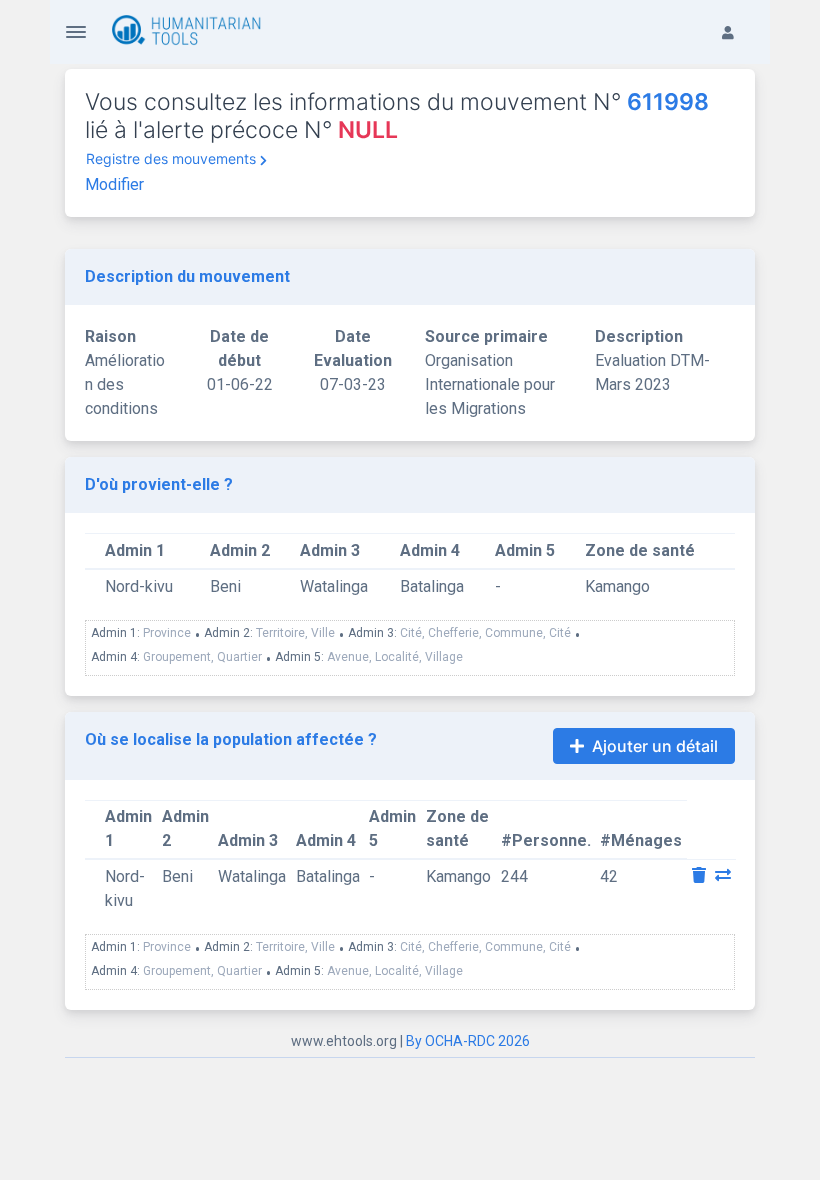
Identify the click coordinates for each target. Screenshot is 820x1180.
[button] (738, 16)
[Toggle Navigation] (76, 32)
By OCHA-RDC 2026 (468, 1041)
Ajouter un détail (655, 746)
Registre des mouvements (171, 158)
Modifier (114, 184)
